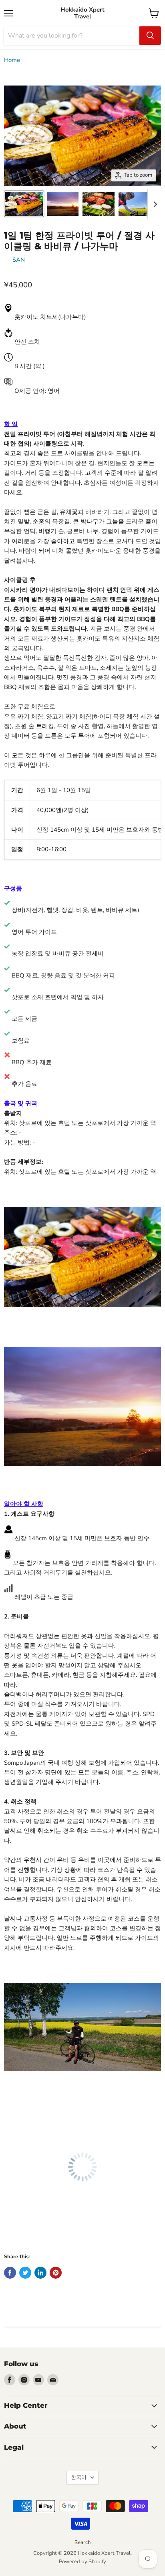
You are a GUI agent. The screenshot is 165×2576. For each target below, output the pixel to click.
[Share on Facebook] (10, 2273)
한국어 (79, 2477)
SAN (19, 260)
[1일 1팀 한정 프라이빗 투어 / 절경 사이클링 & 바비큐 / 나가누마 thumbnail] (24, 204)
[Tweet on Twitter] (25, 2273)
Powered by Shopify (82, 2562)
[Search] (150, 36)
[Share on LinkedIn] (40, 2273)
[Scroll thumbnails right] (154, 204)
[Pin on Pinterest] (56, 2273)
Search (82, 2542)
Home (12, 60)
